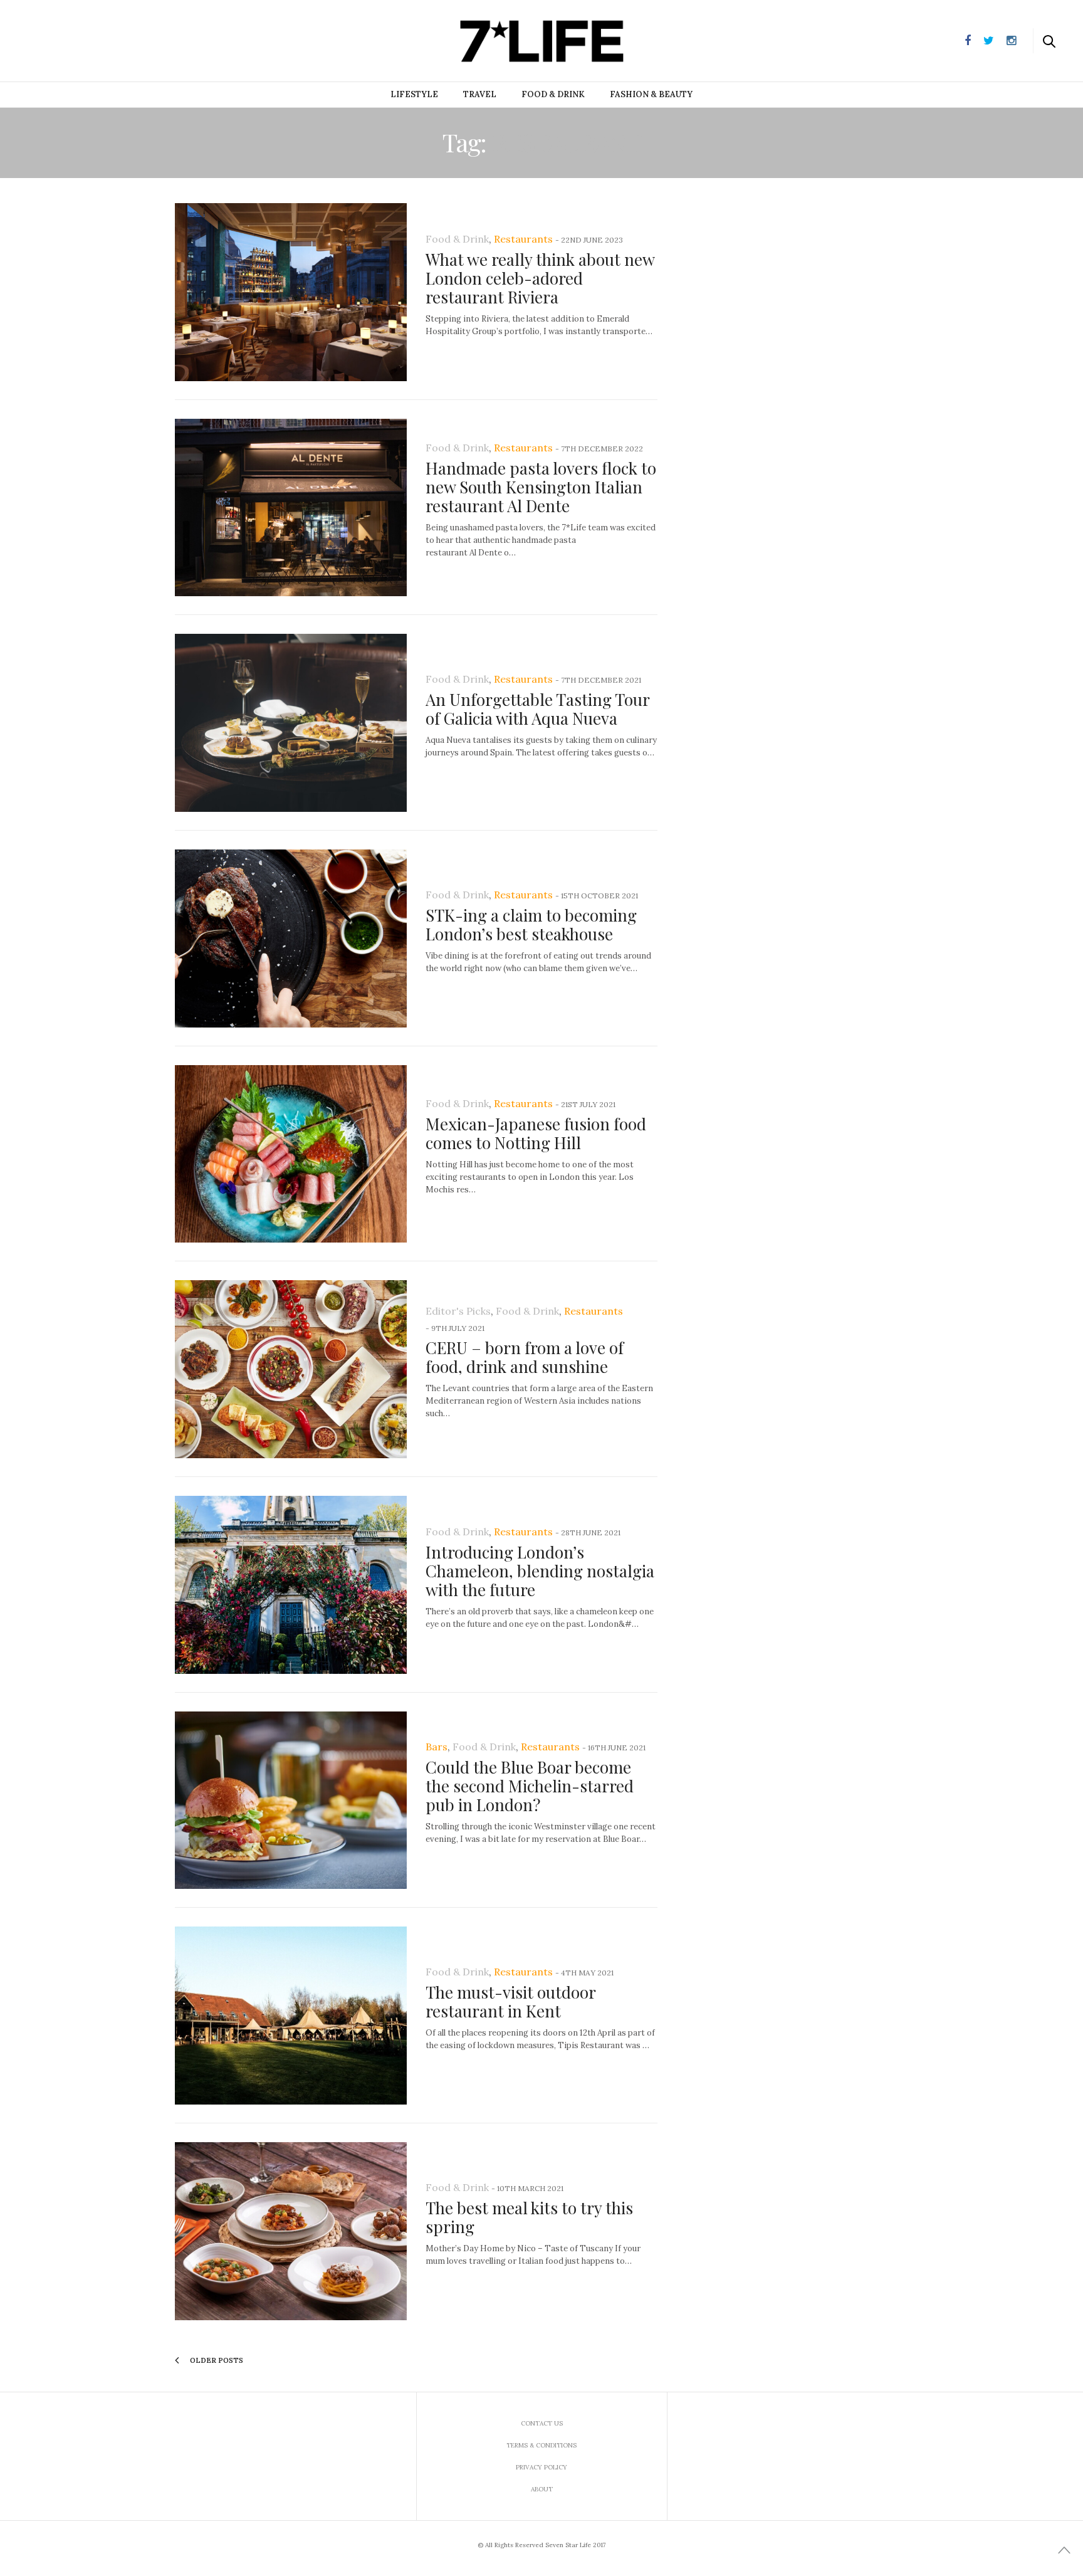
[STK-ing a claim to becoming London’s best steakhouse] (291, 938)
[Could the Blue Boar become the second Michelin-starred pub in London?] (291, 1801)
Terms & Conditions (541, 2445)
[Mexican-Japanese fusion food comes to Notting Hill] (291, 1154)
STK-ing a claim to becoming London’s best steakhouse (531, 924)
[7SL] (73, 39)
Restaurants (523, 239)
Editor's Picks (458, 1311)
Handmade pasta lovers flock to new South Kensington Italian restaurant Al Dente (541, 487)
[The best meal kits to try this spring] (291, 2231)
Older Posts (216, 2360)
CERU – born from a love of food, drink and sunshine (525, 1357)
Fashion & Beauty (651, 94)
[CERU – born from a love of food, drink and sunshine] (291, 1369)
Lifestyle (414, 94)
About (542, 2489)
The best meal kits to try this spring (529, 2217)
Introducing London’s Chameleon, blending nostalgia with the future (540, 1571)
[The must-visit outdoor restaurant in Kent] (291, 2016)
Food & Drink (553, 94)
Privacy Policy (541, 2467)
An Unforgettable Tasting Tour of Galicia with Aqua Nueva (537, 709)
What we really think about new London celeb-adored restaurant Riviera (540, 278)
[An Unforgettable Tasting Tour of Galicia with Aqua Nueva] (291, 723)
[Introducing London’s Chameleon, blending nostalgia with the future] (291, 1585)
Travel (480, 94)
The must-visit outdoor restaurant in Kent (510, 2001)
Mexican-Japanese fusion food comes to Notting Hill (536, 1133)
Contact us (542, 2423)
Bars (437, 1747)
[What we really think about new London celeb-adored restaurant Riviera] (291, 292)
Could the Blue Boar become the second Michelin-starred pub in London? (530, 1786)
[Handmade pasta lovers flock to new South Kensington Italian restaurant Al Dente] (291, 508)
